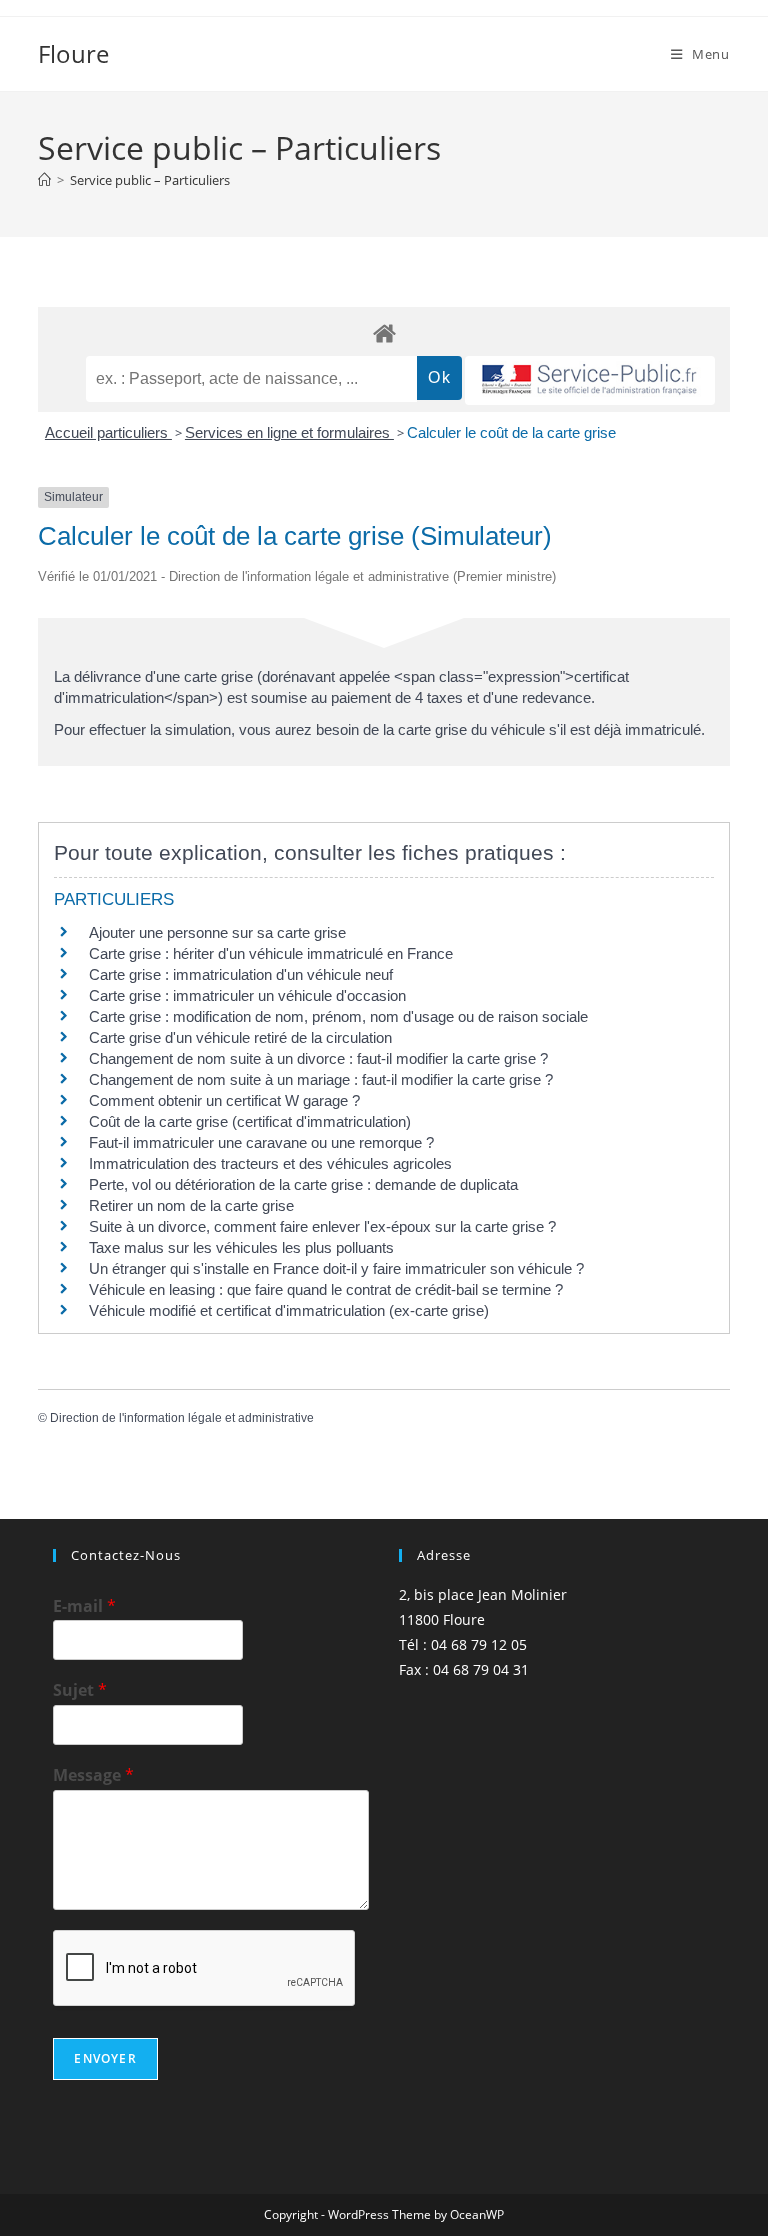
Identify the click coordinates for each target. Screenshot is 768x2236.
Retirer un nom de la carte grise (191, 1205)
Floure (73, 53)
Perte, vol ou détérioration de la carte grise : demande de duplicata (303, 1184)
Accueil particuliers (108, 432)
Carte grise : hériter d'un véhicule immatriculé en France (271, 953)
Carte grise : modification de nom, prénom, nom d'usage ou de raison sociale (338, 1016)
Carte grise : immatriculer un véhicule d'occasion (247, 995)
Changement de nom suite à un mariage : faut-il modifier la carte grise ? (321, 1079)
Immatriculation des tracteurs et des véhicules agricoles (270, 1163)
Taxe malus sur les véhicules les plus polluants (241, 1247)
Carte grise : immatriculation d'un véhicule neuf (241, 974)
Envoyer (105, 2058)
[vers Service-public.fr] (590, 380)
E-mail (84, 1606)
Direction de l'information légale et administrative (182, 1418)
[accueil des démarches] (383, 332)
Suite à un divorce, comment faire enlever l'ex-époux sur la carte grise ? (322, 1226)
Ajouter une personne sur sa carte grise (217, 932)
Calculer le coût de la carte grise (511, 432)
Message (93, 1775)
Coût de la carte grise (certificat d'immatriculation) (250, 1121)
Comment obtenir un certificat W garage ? (224, 1100)
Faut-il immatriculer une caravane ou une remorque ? (261, 1142)
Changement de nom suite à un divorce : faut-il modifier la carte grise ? (318, 1058)
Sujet (80, 1690)
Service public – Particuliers (150, 180)
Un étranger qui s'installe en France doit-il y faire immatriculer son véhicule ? (336, 1268)
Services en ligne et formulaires (289, 432)
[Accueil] (44, 180)
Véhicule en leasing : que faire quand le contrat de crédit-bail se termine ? (326, 1289)
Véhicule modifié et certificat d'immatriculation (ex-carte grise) (289, 1310)
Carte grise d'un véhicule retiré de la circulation (240, 1037)
